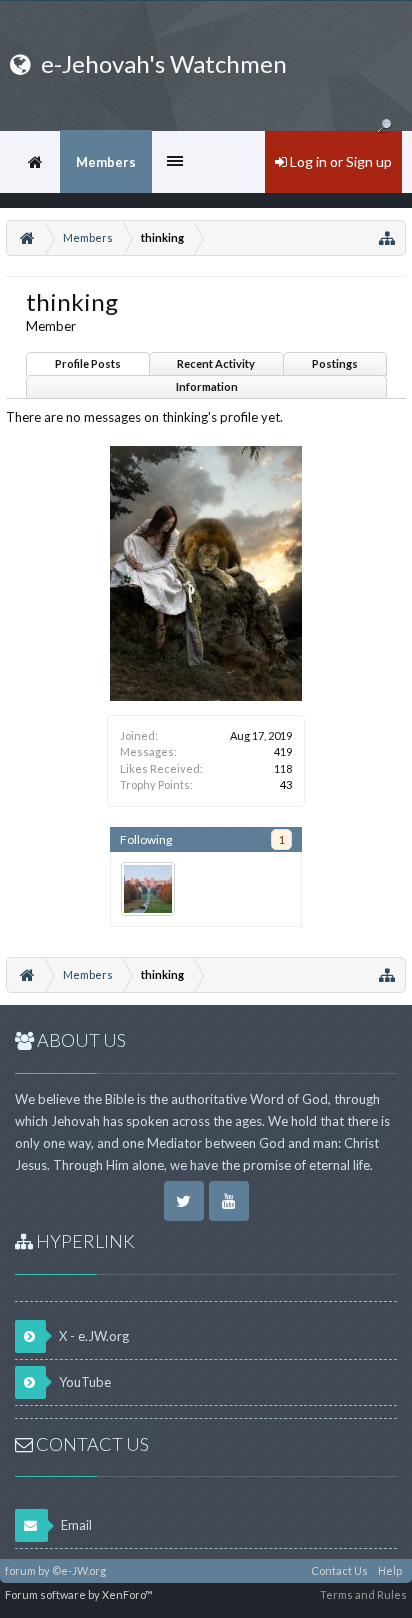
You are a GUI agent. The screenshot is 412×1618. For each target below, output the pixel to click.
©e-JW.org (79, 1570)
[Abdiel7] (148, 889)
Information (207, 386)
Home (35, 162)
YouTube (83, 1382)
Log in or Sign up (339, 161)
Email (75, 1525)
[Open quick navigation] (387, 238)
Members (106, 162)
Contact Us (339, 1570)
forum (20, 1570)
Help (390, 1570)
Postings (335, 363)
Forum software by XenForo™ (79, 1594)
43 (286, 784)
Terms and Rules (363, 1594)
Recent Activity (216, 363)
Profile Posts (88, 363)
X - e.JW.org (92, 1336)
